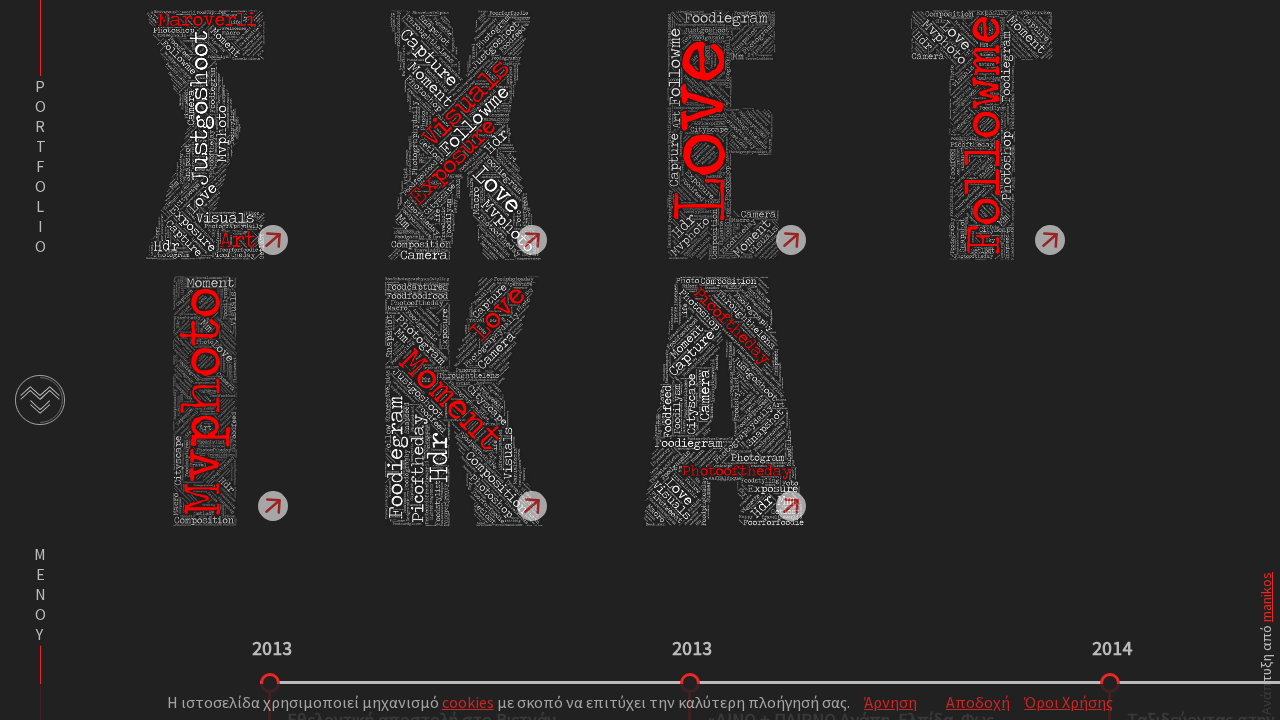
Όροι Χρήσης (1068, 702)
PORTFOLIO (40, 166)
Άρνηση (890, 702)
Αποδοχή (978, 702)
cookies (468, 702)
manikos (1266, 597)
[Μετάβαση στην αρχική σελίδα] (40, 400)
